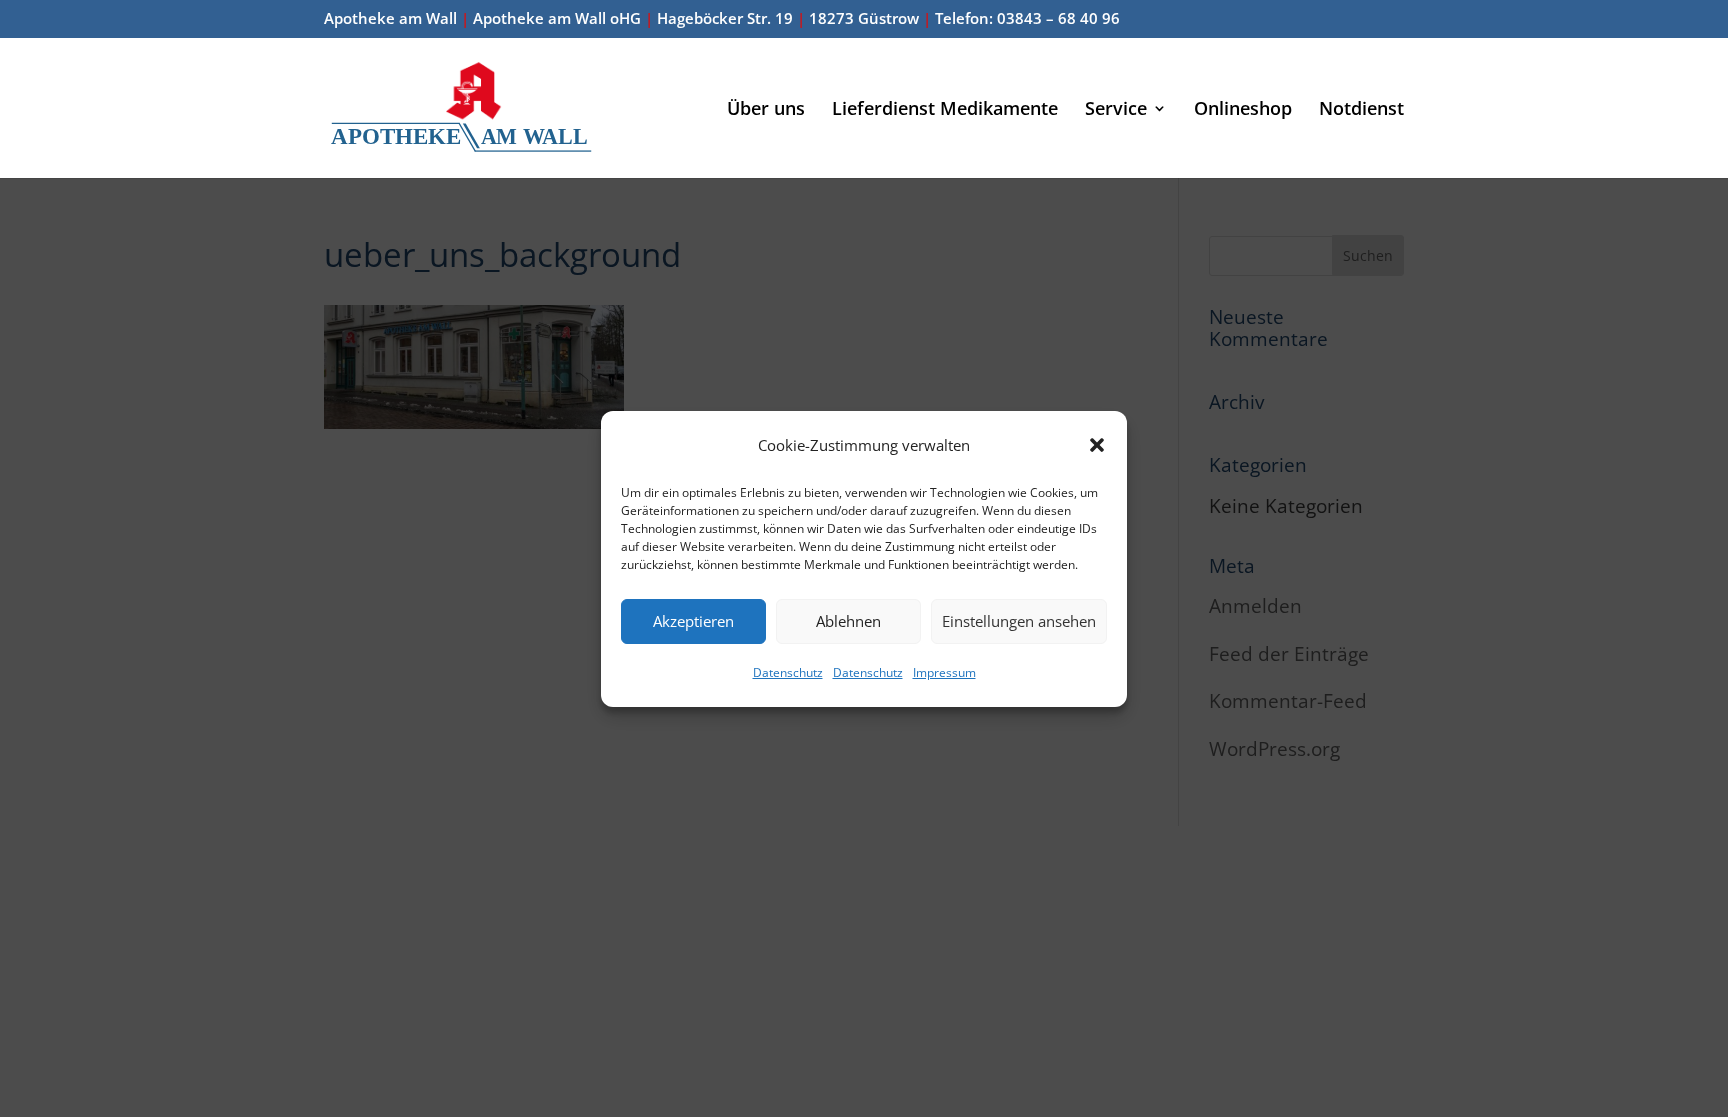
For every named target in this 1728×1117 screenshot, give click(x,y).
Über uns (766, 110)
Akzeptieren (693, 621)
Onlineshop (1243, 110)
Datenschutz (788, 672)
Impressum (944, 672)
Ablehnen (848, 621)
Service (1116, 110)
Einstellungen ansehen (1019, 621)
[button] (1097, 445)
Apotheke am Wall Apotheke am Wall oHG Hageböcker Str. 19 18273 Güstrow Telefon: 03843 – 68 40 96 (722, 19)
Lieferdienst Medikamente (945, 110)
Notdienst (1361, 110)
